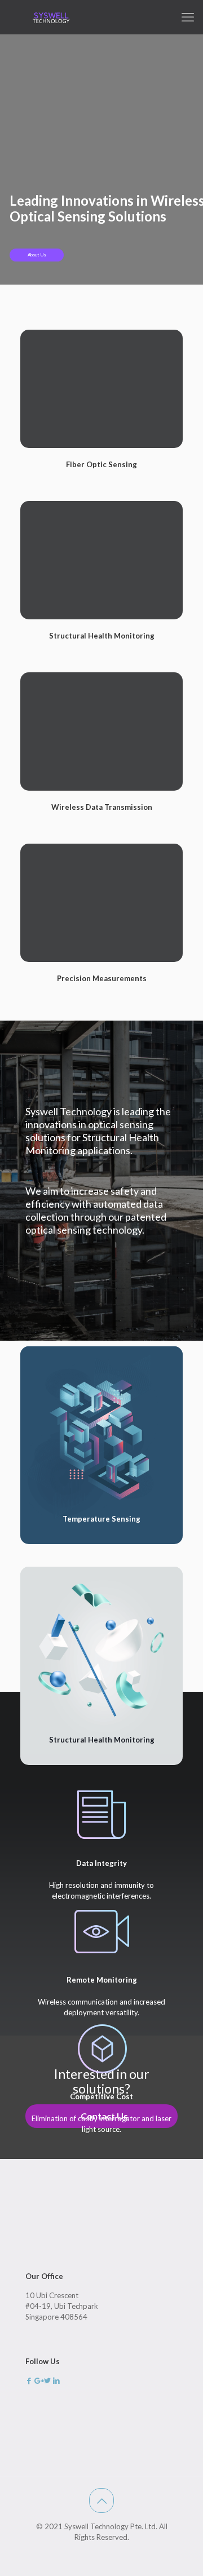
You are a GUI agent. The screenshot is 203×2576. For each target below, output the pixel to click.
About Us (37, 255)
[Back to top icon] (101, 2500)
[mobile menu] (188, 17)
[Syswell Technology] (51, 17)
